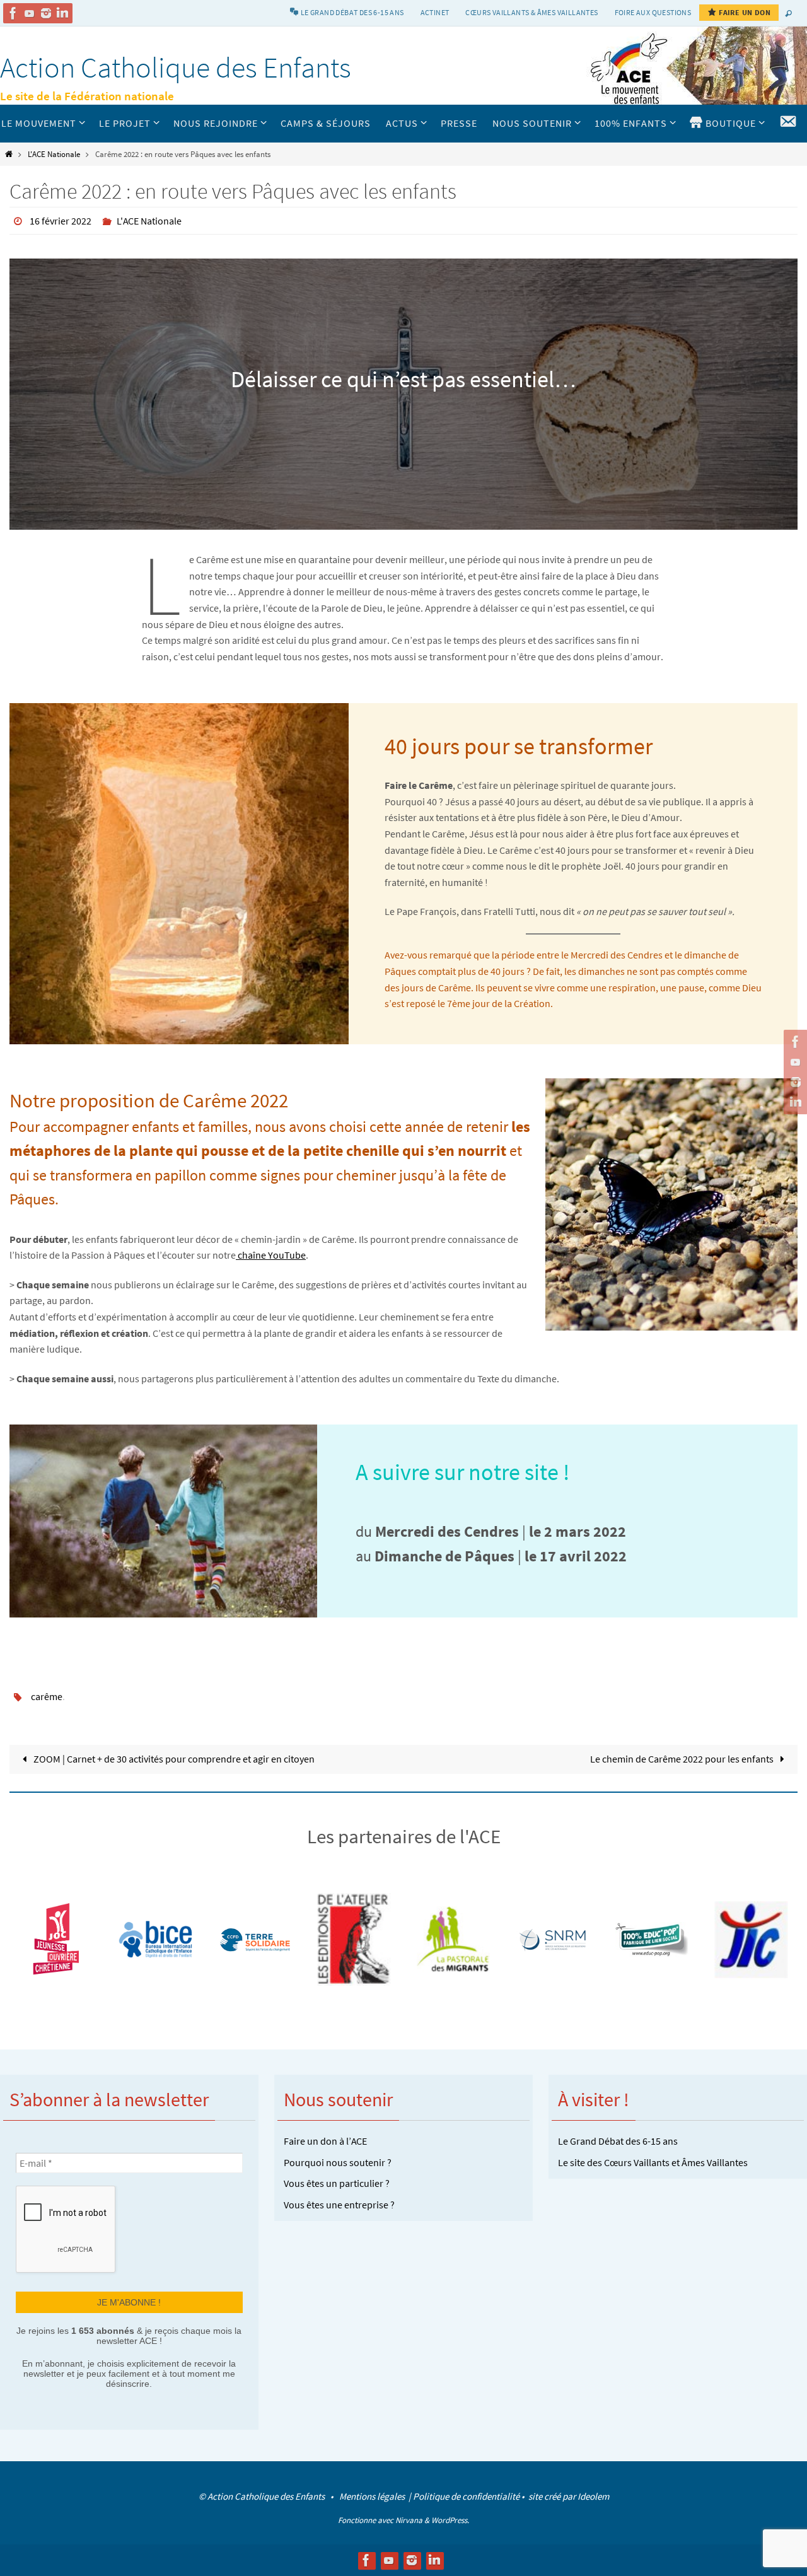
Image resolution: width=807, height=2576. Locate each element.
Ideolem (593, 2496)
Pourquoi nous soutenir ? (338, 2162)
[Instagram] (46, 13)
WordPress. (450, 2520)
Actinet (435, 12)
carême (47, 1696)
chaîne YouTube (271, 1255)
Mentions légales (373, 2496)
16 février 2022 (61, 221)
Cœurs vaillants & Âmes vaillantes (531, 12)
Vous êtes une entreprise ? (339, 2205)
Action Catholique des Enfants (176, 67)
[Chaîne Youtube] (30, 13)
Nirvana (409, 2520)
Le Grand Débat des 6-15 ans (618, 2141)
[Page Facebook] (13, 13)
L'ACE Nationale (54, 154)
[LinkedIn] (62, 13)
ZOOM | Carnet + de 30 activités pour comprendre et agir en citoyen (173, 1759)
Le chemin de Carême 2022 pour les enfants (683, 1759)
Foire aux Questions (653, 12)
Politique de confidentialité (466, 2496)
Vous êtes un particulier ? (337, 2183)
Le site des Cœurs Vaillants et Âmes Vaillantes (653, 2162)
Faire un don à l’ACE (325, 2141)
